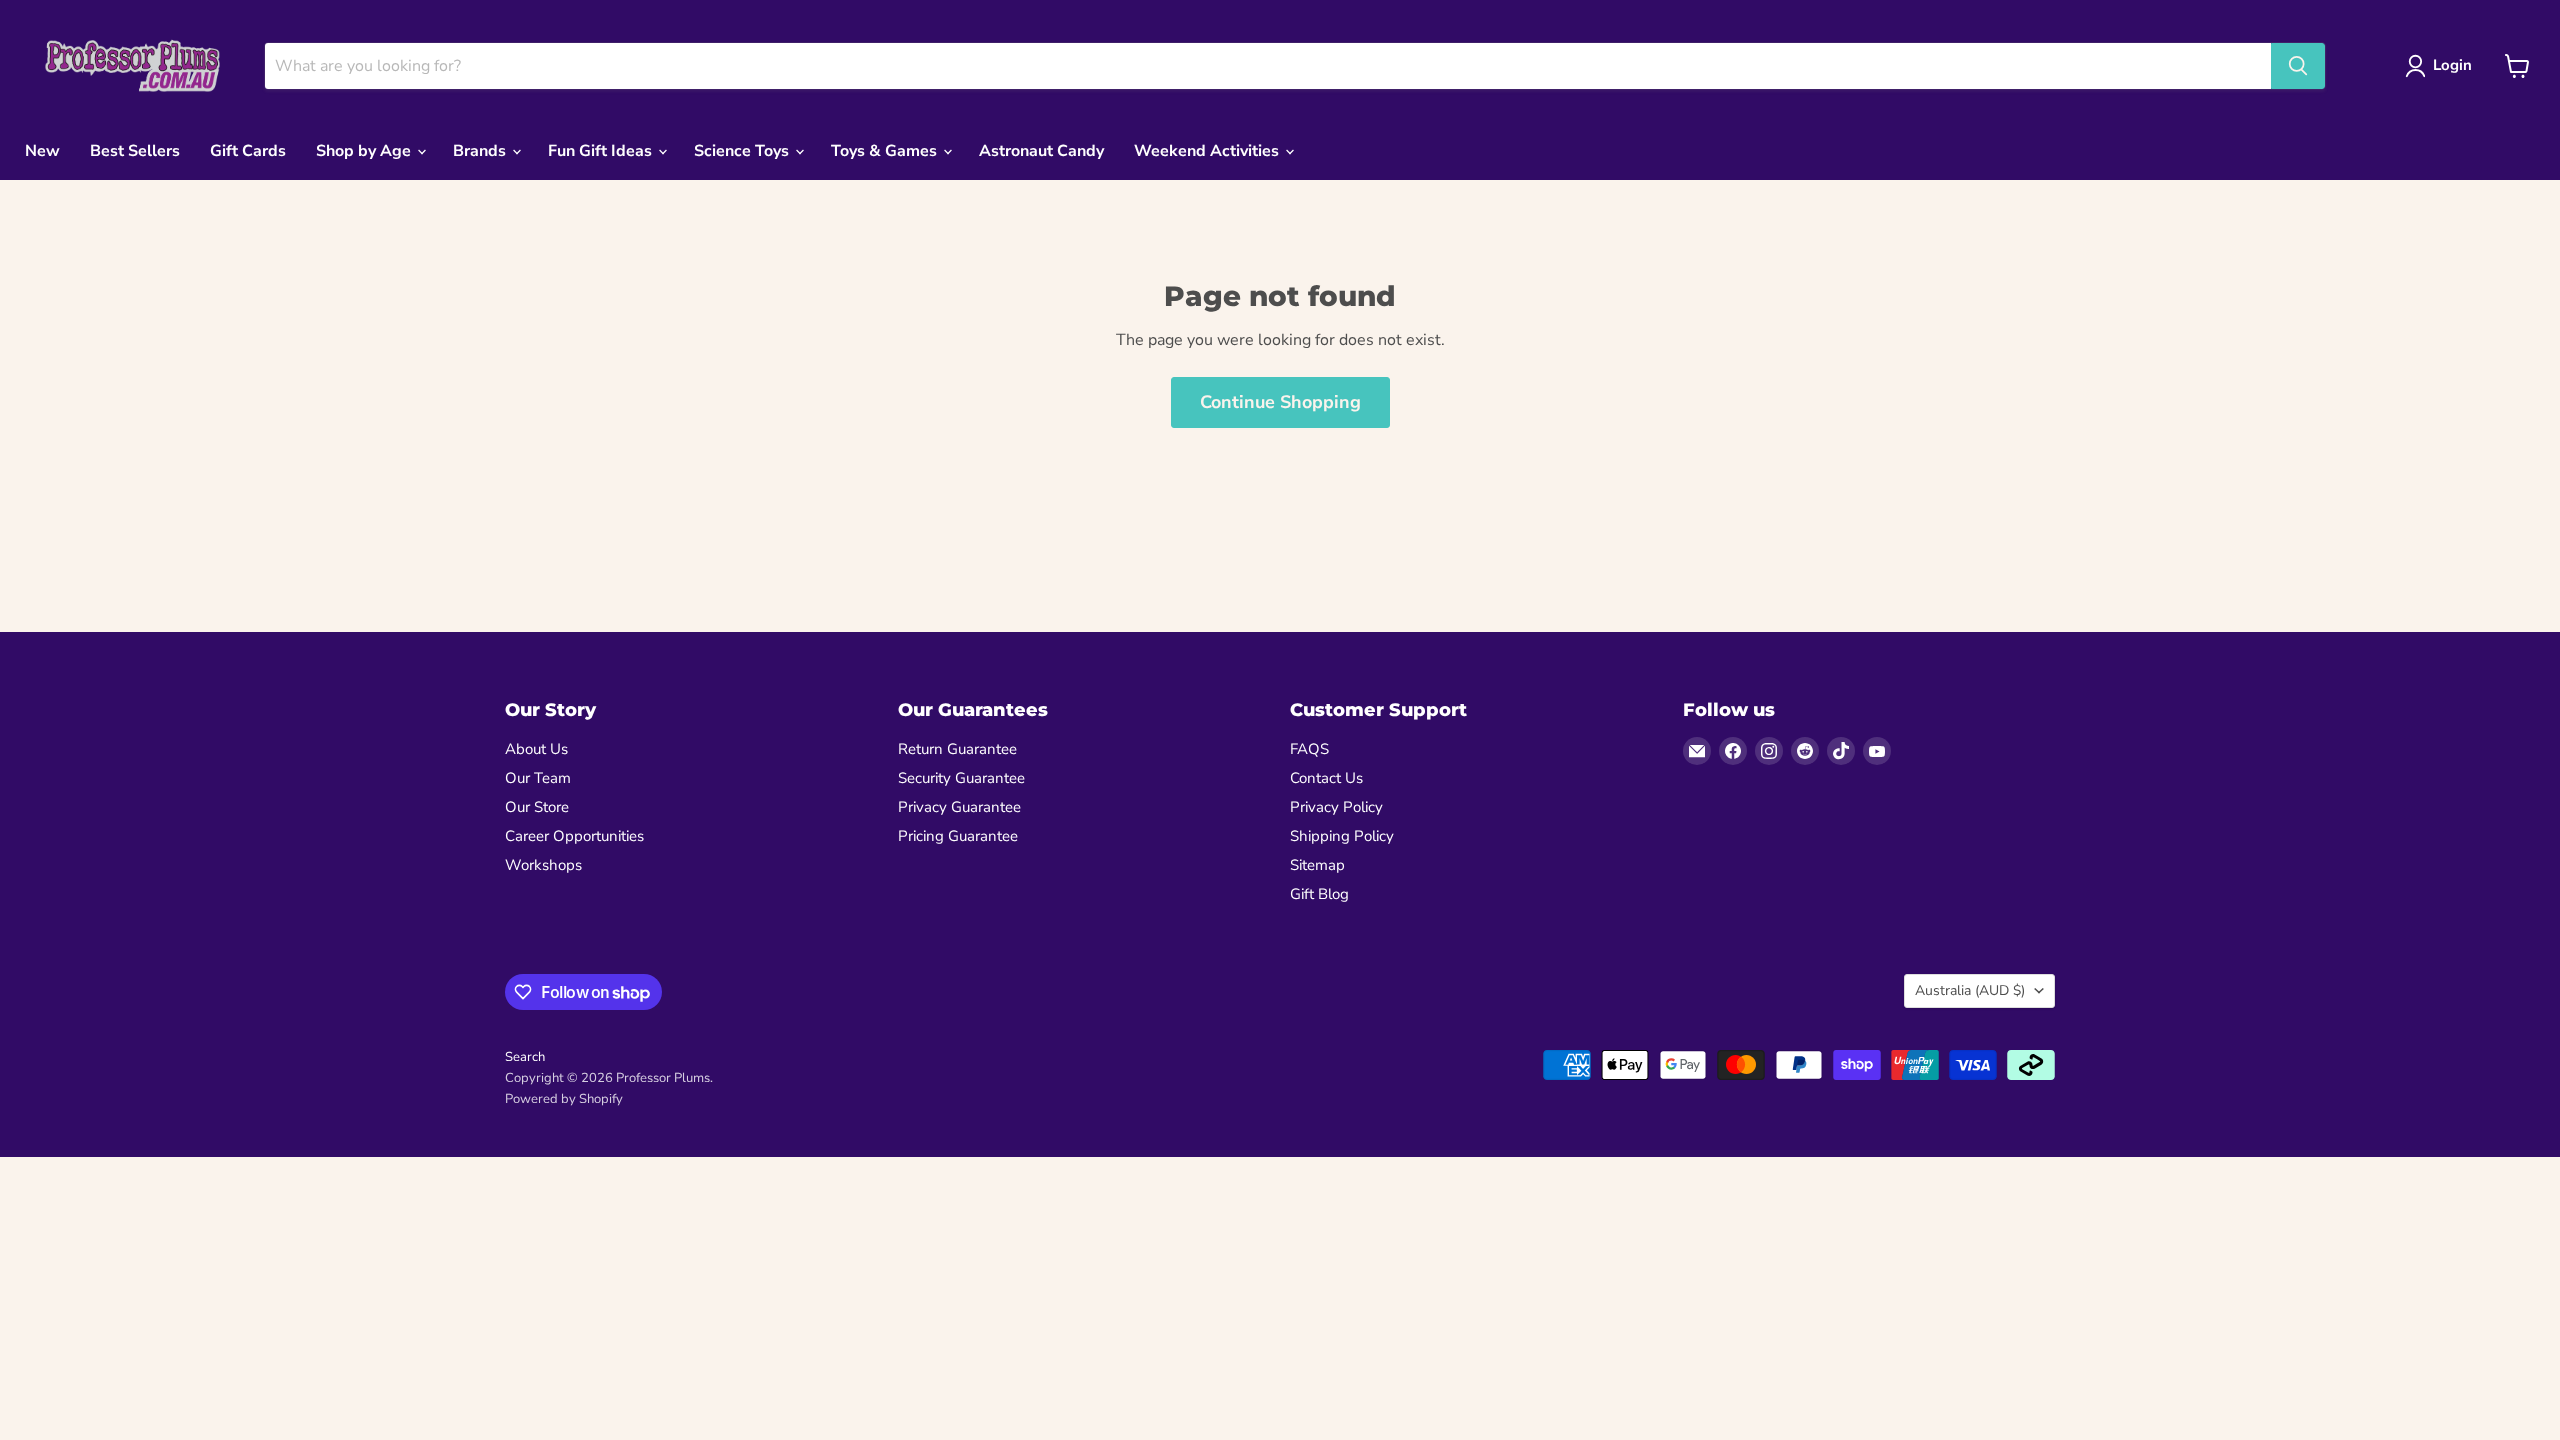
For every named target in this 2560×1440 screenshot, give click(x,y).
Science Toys (743, 151)
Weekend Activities (1208, 151)
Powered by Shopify (564, 1099)
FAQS (1309, 749)
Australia (1970, 990)
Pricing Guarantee (958, 836)
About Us (536, 749)
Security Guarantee (961, 778)
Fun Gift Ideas (602, 151)
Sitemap (1317, 865)
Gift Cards (248, 151)
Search (525, 1057)
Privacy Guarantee (959, 807)
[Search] (2298, 66)
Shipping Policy (1342, 836)
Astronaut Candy (1041, 151)
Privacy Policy (1336, 807)
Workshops (543, 865)
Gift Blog (1319, 894)
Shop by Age (365, 151)
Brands (481, 151)
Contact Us (1326, 778)
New (42, 151)
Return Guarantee (957, 749)
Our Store (537, 807)
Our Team (538, 778)
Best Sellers (135, 151)
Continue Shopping (1280, 402)
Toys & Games (886, 151)
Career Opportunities (574, 836)
